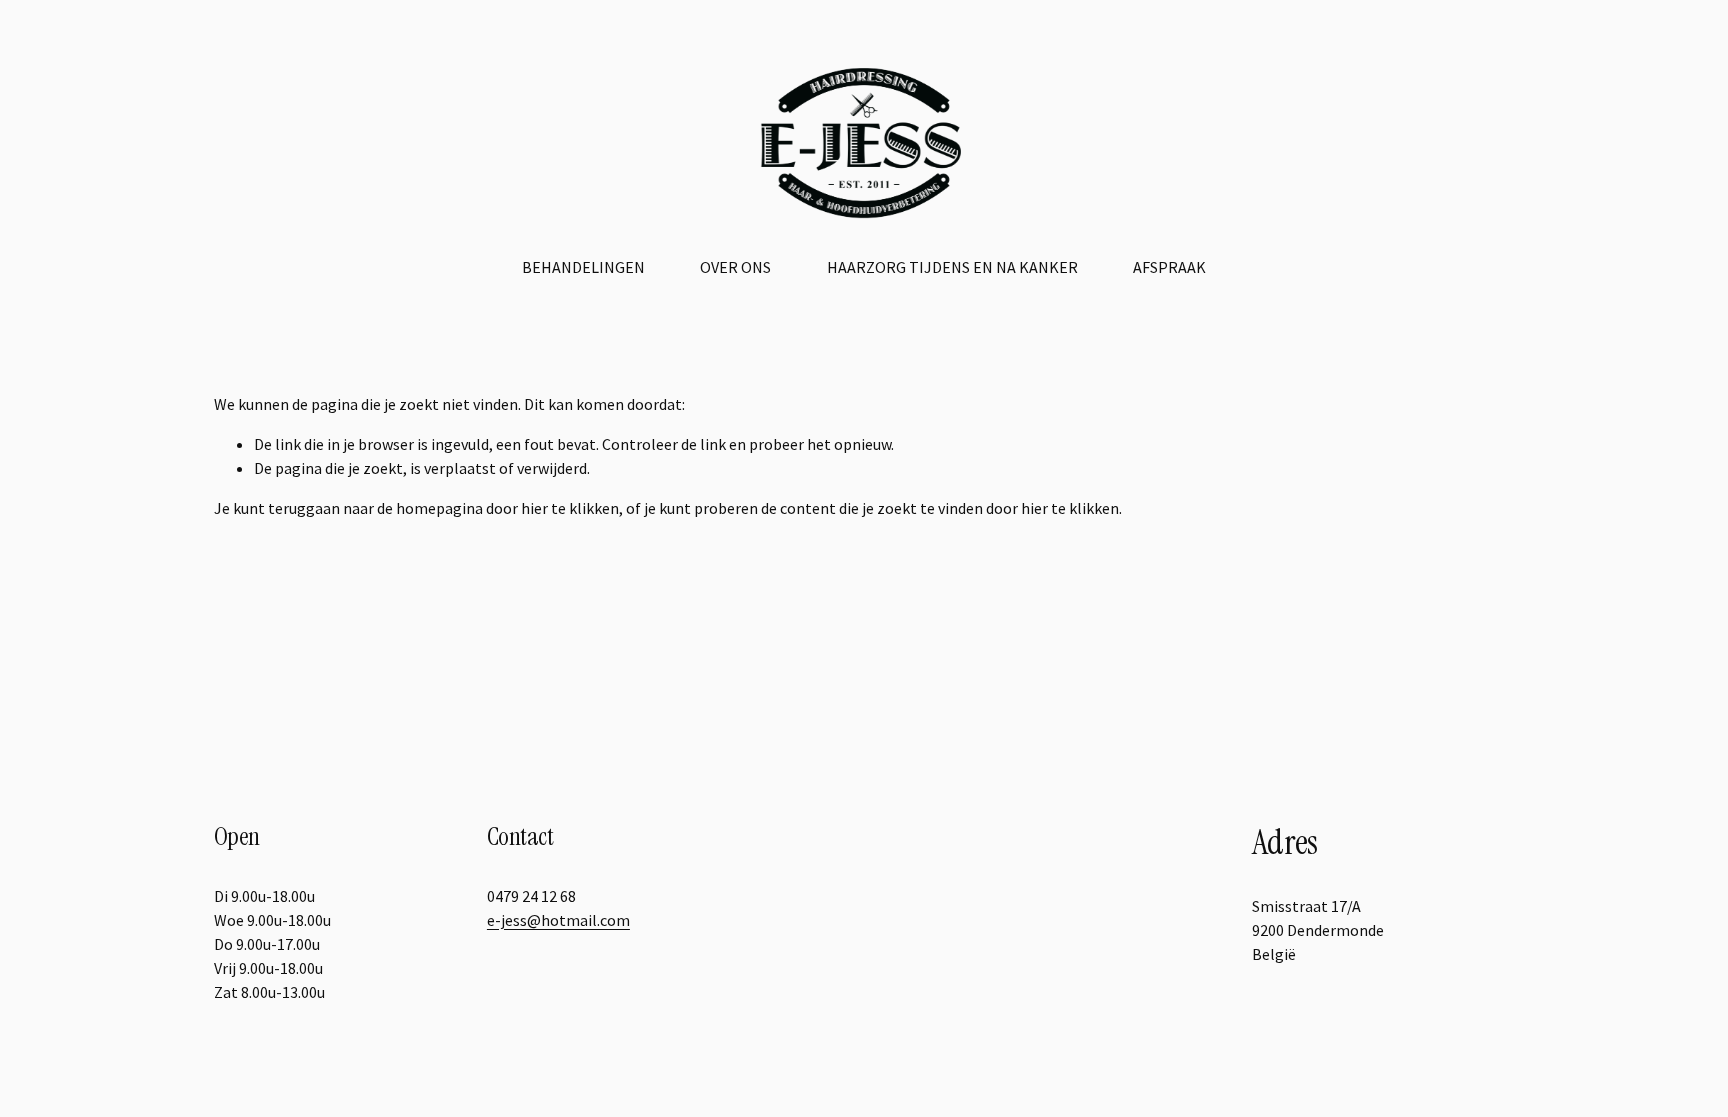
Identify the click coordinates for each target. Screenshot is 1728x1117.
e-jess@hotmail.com (558, 920)
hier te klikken (570, 508)
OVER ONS (735, 267)
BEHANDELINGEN (583, 267)
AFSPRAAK (1169, 267)
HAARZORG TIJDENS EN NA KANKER (952, 267)
